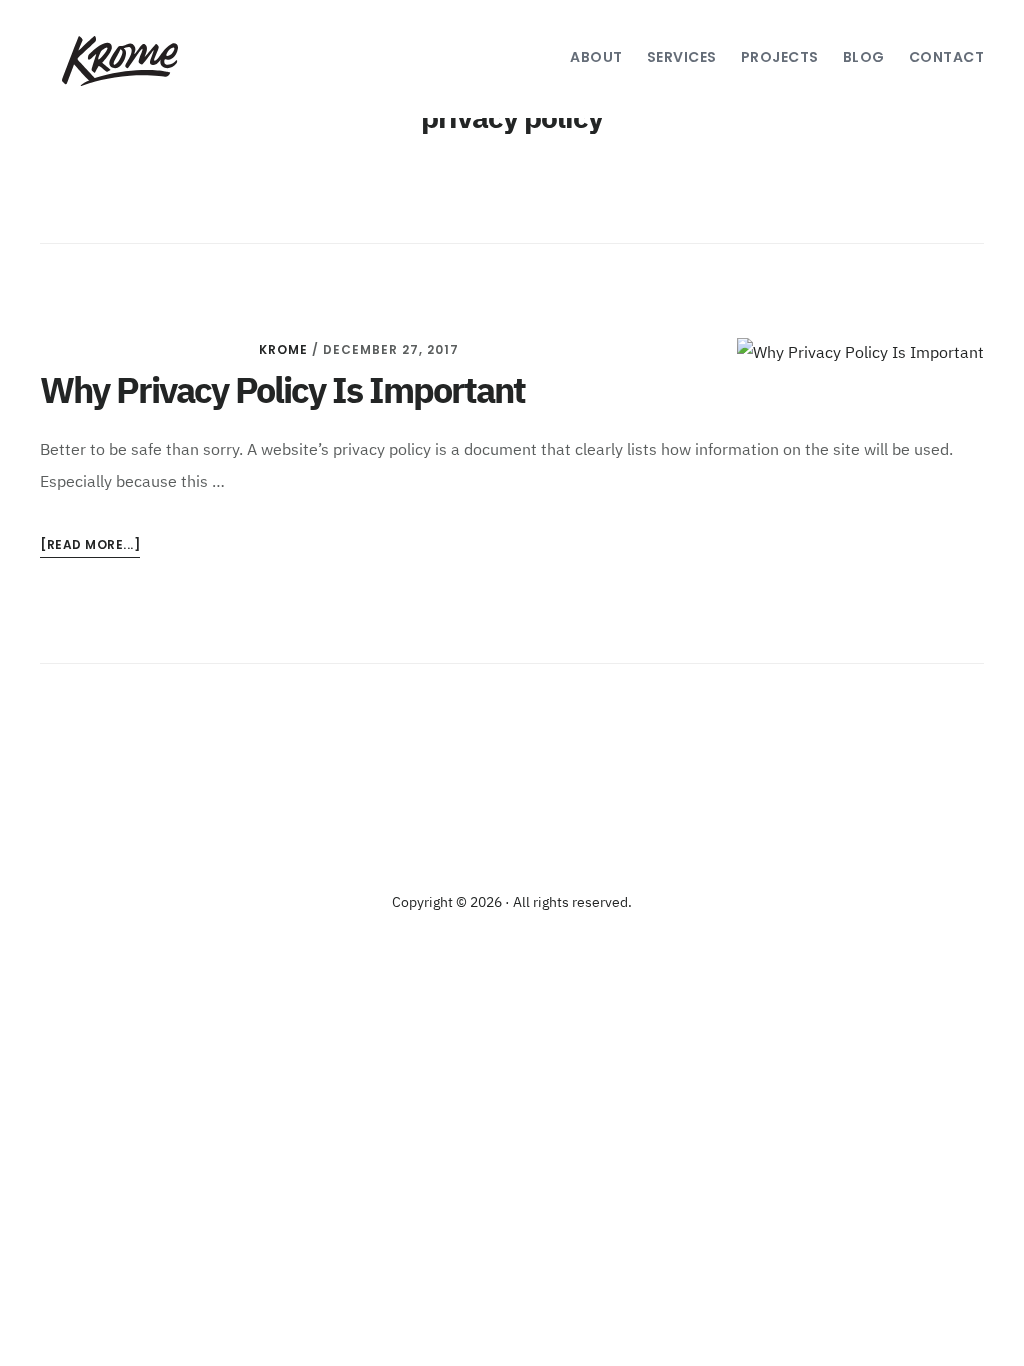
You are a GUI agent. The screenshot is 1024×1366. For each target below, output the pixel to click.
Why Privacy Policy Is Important (282, 393)
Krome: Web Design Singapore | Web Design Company (117, 61)
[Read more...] (90, 546)
